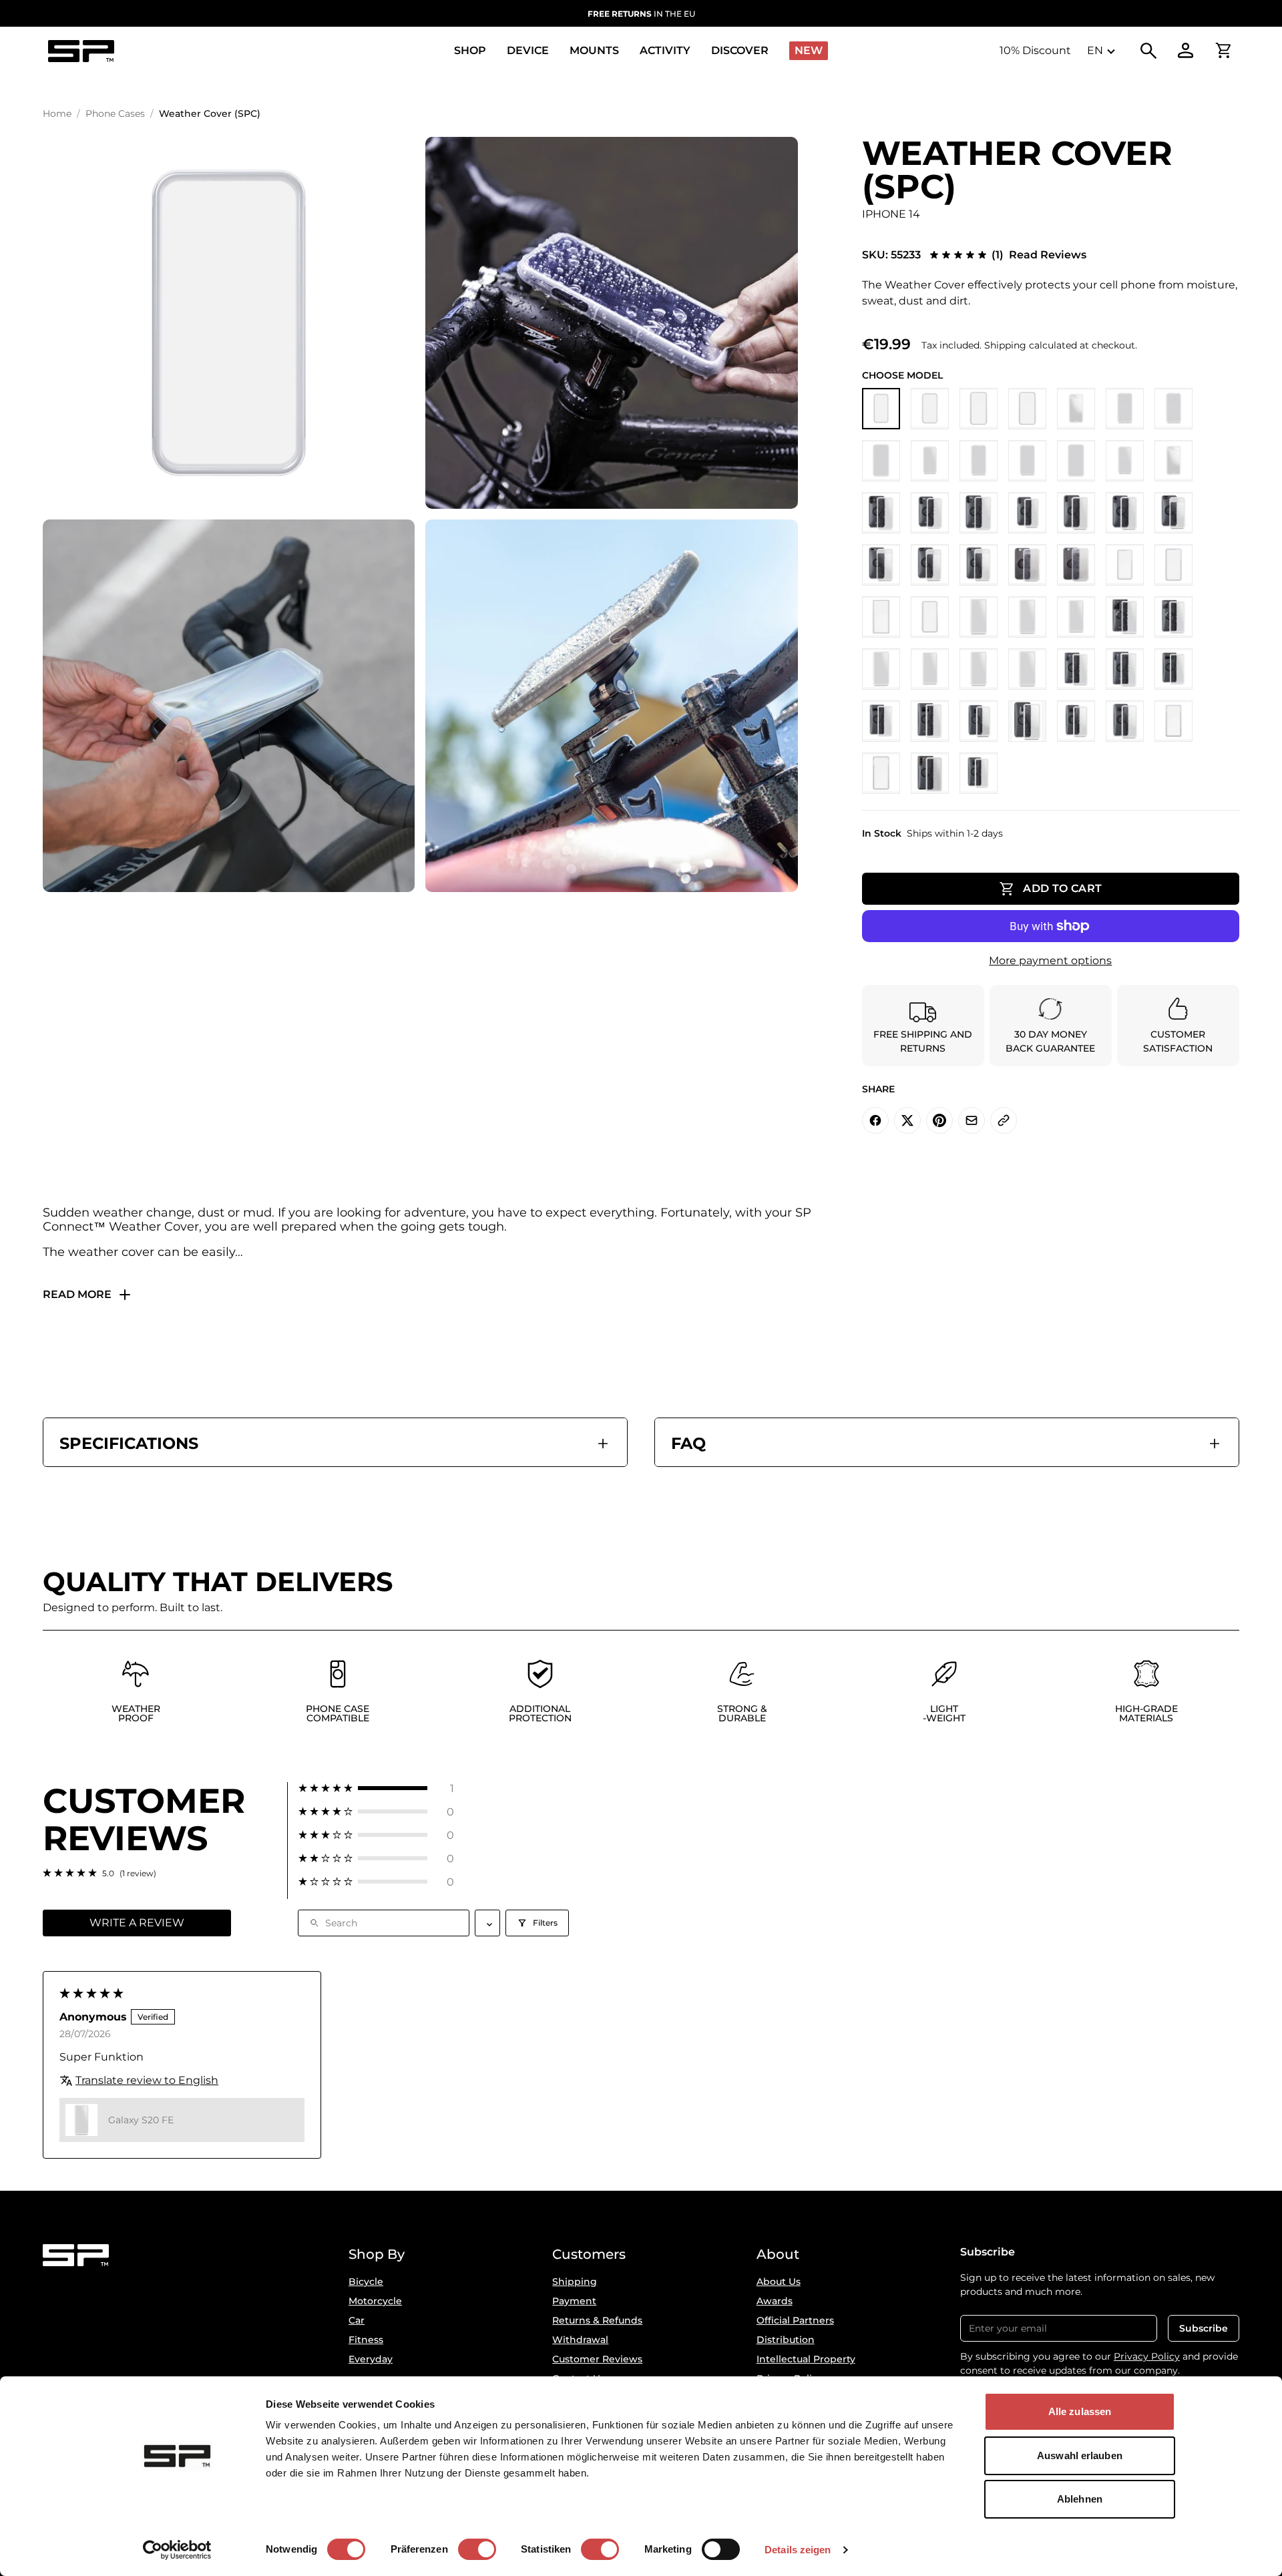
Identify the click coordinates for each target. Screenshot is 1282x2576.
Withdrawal (580, 2340)
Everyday (371, 2359)
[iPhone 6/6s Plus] (1076, 565)
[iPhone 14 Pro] (930, 409)
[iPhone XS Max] (1076, 513)
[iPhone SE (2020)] (1173, 461)
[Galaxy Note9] (930, 721)
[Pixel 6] (1173, 721)
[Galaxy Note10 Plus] (1125, 669)
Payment (574, 2301)
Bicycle (366, 2282)
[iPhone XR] (1125, 513)
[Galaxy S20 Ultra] (1027, 669)
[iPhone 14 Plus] (1027, 409)
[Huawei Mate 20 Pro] (979, 773)
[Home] (81, 51)
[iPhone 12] (979, 461)
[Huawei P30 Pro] (930, 773)
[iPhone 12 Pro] (1027, 461)
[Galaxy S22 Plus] (1173, 565)
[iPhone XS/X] (1027, 513)
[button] (376, 1788)
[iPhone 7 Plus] (979, 565)
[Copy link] (1004, 1120)
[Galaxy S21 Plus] (1027, 617)
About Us (779, 2282)
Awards (775, 2301)
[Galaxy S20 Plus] (979, 669)
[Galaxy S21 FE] (930, 617)
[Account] (1186, 51)
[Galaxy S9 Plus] (1027, 721)
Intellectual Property (806, 2359)
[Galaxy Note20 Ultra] (1125, 617)
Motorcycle (375, 2301)
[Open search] (1148, 51)
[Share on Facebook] (875, 1120)
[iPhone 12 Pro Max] (1076, 461)
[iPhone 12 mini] (1125, 461)
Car (357, 2320)
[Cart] (1223, 51)
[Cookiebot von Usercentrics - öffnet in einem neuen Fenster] (177, 2550)
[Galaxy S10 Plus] (881, 721)
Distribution (786, 2340)
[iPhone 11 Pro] (930, 513)
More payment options (1050, 960)
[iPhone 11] (881, 513)
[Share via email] (972, 1120)
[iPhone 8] (1173, 513)
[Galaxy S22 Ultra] (881, 617)
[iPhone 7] (930, 565)
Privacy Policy (1147, 2356)
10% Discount (1035, 50)
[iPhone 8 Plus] (881, 565)
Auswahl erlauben (1080, 2455)
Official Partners (795, 2320)
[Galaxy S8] (1076, 721)
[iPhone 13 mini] (930, 461)
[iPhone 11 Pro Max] (979, 513)
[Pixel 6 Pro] (881, 773)
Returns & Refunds (597, 2320)
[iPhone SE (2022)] (1076, 409)
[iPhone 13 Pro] (1173, 409)
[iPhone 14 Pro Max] (979, 409)
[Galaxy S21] (979, 617)
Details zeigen (798, 2550)
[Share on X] (907, 1120)
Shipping (575, 2282)
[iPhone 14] (881, 409)
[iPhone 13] (1125, 409)
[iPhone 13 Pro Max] (881, 461)
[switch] (477, 2549)
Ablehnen (1080, 2499)
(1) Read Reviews (1039, 255)
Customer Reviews (597, 2359)
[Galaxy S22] (1125, 565)
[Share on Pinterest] (939, 1120)
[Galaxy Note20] (1173, 617)
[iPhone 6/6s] (1027, 565)
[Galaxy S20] (930, 669)
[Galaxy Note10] (1076, 669)
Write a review (137, 1923)
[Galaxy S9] (979, 721)
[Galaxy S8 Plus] (1125, 721)
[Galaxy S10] (1173, 669)
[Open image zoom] (229, 323)
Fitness (366, 2340)
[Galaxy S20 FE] (881, 669)
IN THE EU (641, 14)
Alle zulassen (1080, 2411)
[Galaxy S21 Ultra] (1076, 617)
